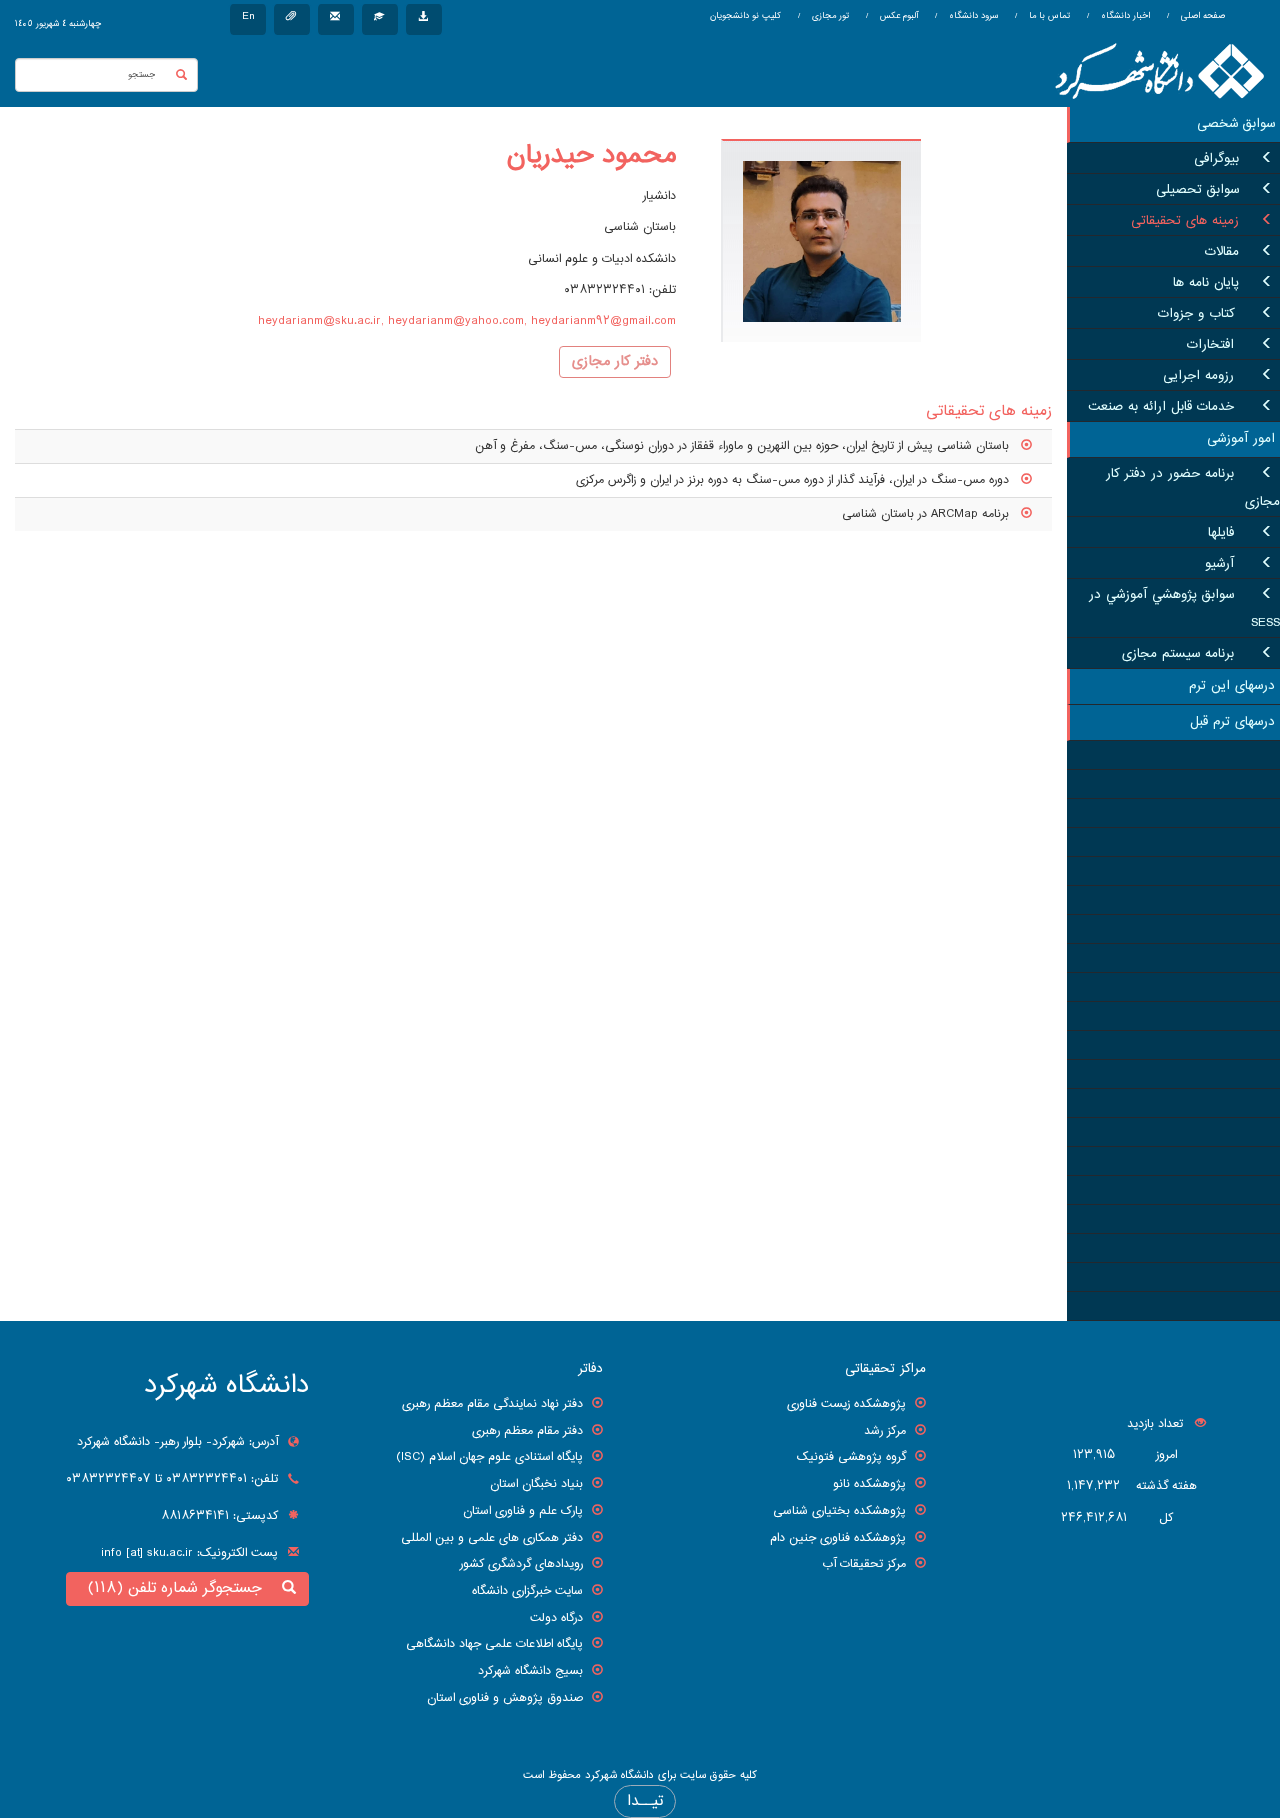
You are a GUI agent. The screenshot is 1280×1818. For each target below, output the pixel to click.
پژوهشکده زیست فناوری (846, 1404)
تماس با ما (1048, 16)
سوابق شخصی (1236, 124)
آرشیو (1222, 564)
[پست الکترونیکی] (336, 19)
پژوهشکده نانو (869, 1484)
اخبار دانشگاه (1124, 16)
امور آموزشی (1241, 439)
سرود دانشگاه (972, 16)
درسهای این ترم (1232, 686)
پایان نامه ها (1206, 283)
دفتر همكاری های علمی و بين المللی (492, 1538)
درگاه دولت (556, 1618)
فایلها (1223, 533)
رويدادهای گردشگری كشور (521, 1564)
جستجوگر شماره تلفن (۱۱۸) (180, 1588)
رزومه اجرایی (1201, 376)
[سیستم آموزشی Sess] (380, 19)
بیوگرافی (1216, 159)
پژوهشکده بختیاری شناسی (839, 1511)
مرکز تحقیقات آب (864, 1564)
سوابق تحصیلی (1197, 190)
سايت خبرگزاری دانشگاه (527, 1591)
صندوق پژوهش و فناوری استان (505, 1698)
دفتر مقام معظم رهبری (527, 1431)
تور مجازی (829, 16)
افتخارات (1213, 345)
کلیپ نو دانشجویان (745, 16)
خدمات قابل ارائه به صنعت (1163, 407)
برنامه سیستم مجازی (1180, 654)
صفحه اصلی (1203, 16)
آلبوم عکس (897, 16)
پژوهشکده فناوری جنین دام (838, 1538)
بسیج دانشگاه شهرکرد (530, 1671)
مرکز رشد (885, 1431)
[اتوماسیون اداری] (292, 19)
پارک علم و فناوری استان (523, 1511)
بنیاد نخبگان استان (536, 1484)
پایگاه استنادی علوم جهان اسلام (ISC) (489, 1457)
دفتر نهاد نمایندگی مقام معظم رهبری (492, 1404)
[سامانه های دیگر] (424, 19)
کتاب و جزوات (1198, 314)
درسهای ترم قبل (1232, 722)
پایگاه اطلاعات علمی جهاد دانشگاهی (494, 1644)
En (248, 16)
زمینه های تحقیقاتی (1185, 221)
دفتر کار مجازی (615, 362)
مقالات (1222, 252)
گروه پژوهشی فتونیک (851, 1457)
